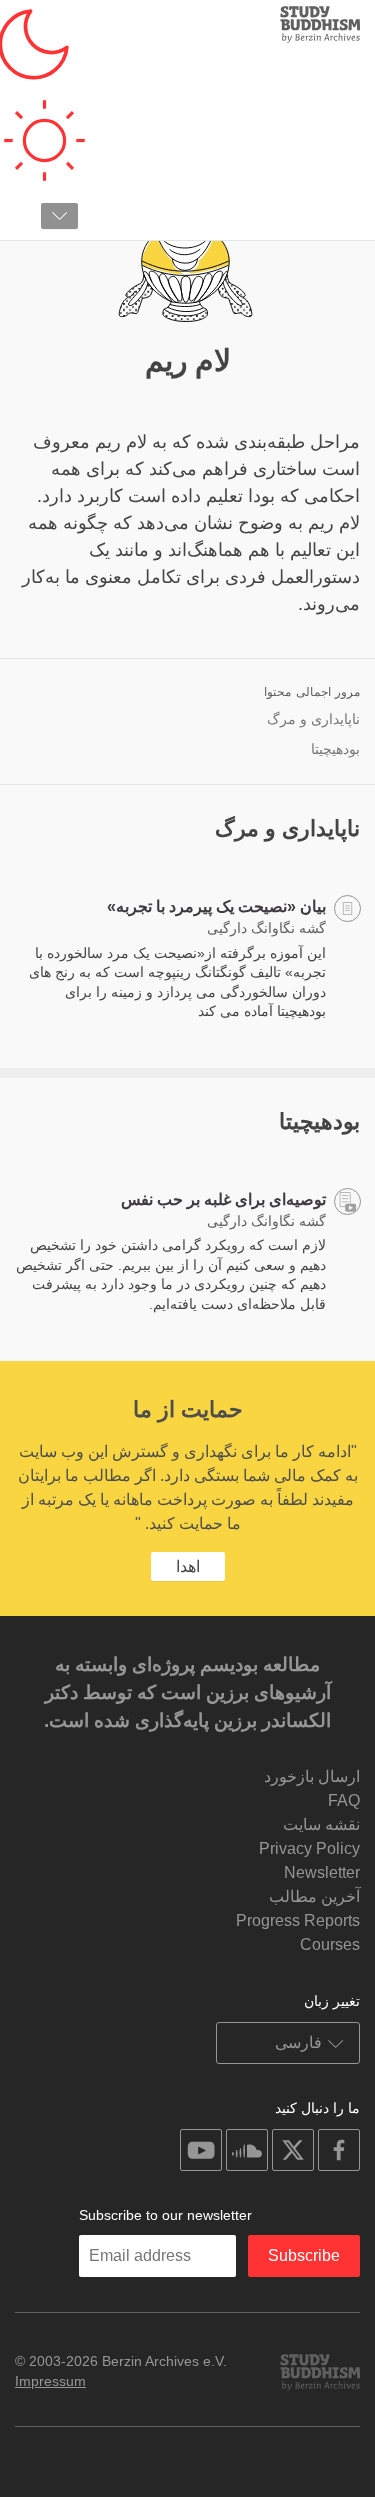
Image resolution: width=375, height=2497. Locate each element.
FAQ (344, 1800)
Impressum (50, 2381)
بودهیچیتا (335, 749)
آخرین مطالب (314, 1896)
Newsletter (322, 1872)
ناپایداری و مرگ (313, 719)
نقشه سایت (321, 1824)
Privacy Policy (309, 1848)
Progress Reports (298, 1920)
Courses (330, 1944)
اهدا (188, 1566)
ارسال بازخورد (312, 1776)
